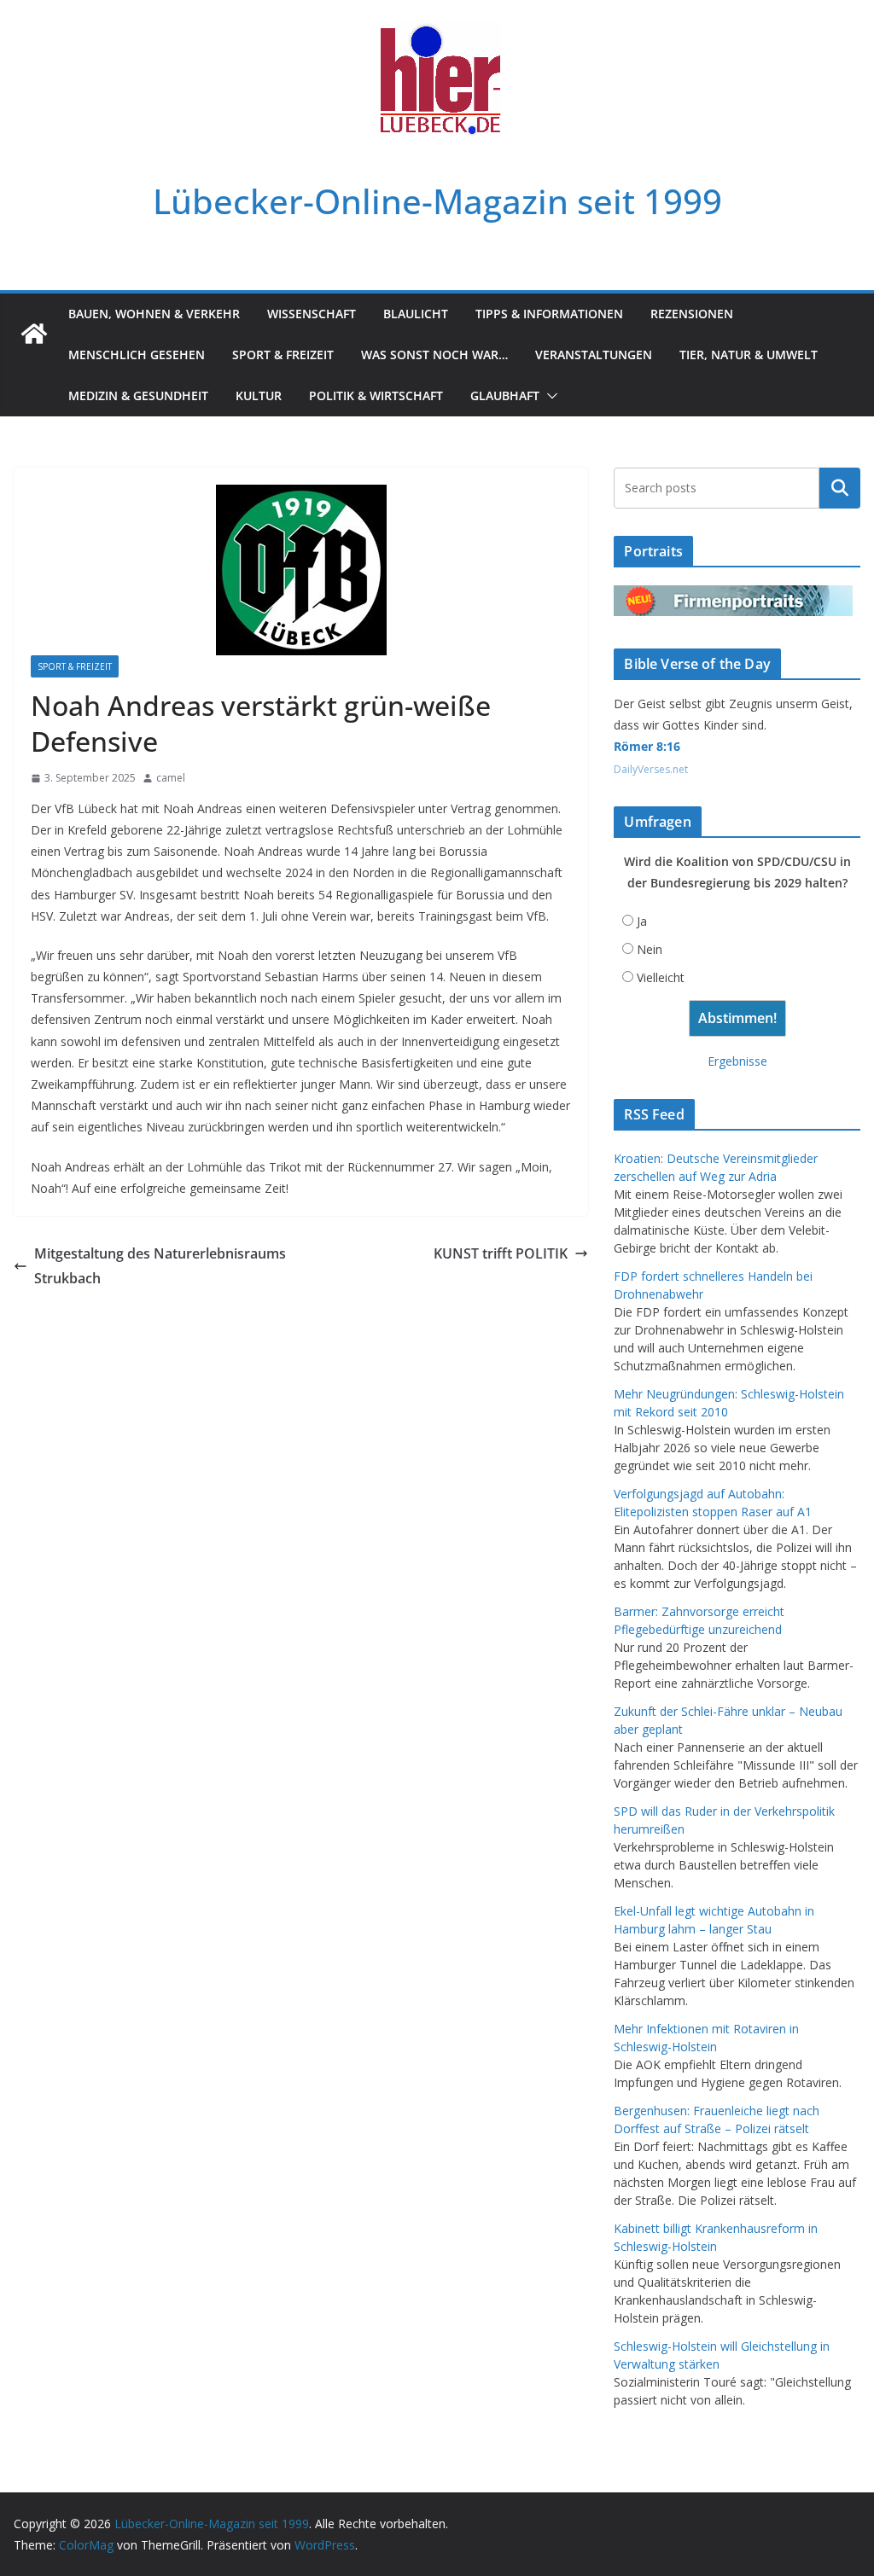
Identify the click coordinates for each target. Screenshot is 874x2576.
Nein (650, 949)
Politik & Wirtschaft (376, 395)
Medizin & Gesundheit (138, 395)
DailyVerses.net (651, 769)
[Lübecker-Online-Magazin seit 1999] (34, 334)
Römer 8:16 (647, 746)
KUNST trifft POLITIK (501, 1253)
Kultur (259, 395)
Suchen (840, 488)
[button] (549, 396)
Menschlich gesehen (137, 355)
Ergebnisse (737, 1061)
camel (171, 778)
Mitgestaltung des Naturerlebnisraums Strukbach (160, 1266)
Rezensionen (692, 314)
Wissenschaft (312, 314)
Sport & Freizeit (283, 355)
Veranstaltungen (594, 355)
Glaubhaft (505, 395)
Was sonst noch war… (434, 355)
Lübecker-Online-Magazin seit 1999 (437, 201)
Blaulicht (416, 314)
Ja (642, 921)
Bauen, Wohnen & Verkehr (154, 314)
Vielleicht (661, 977)
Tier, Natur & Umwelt (749, 355)
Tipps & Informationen (549, 314)
